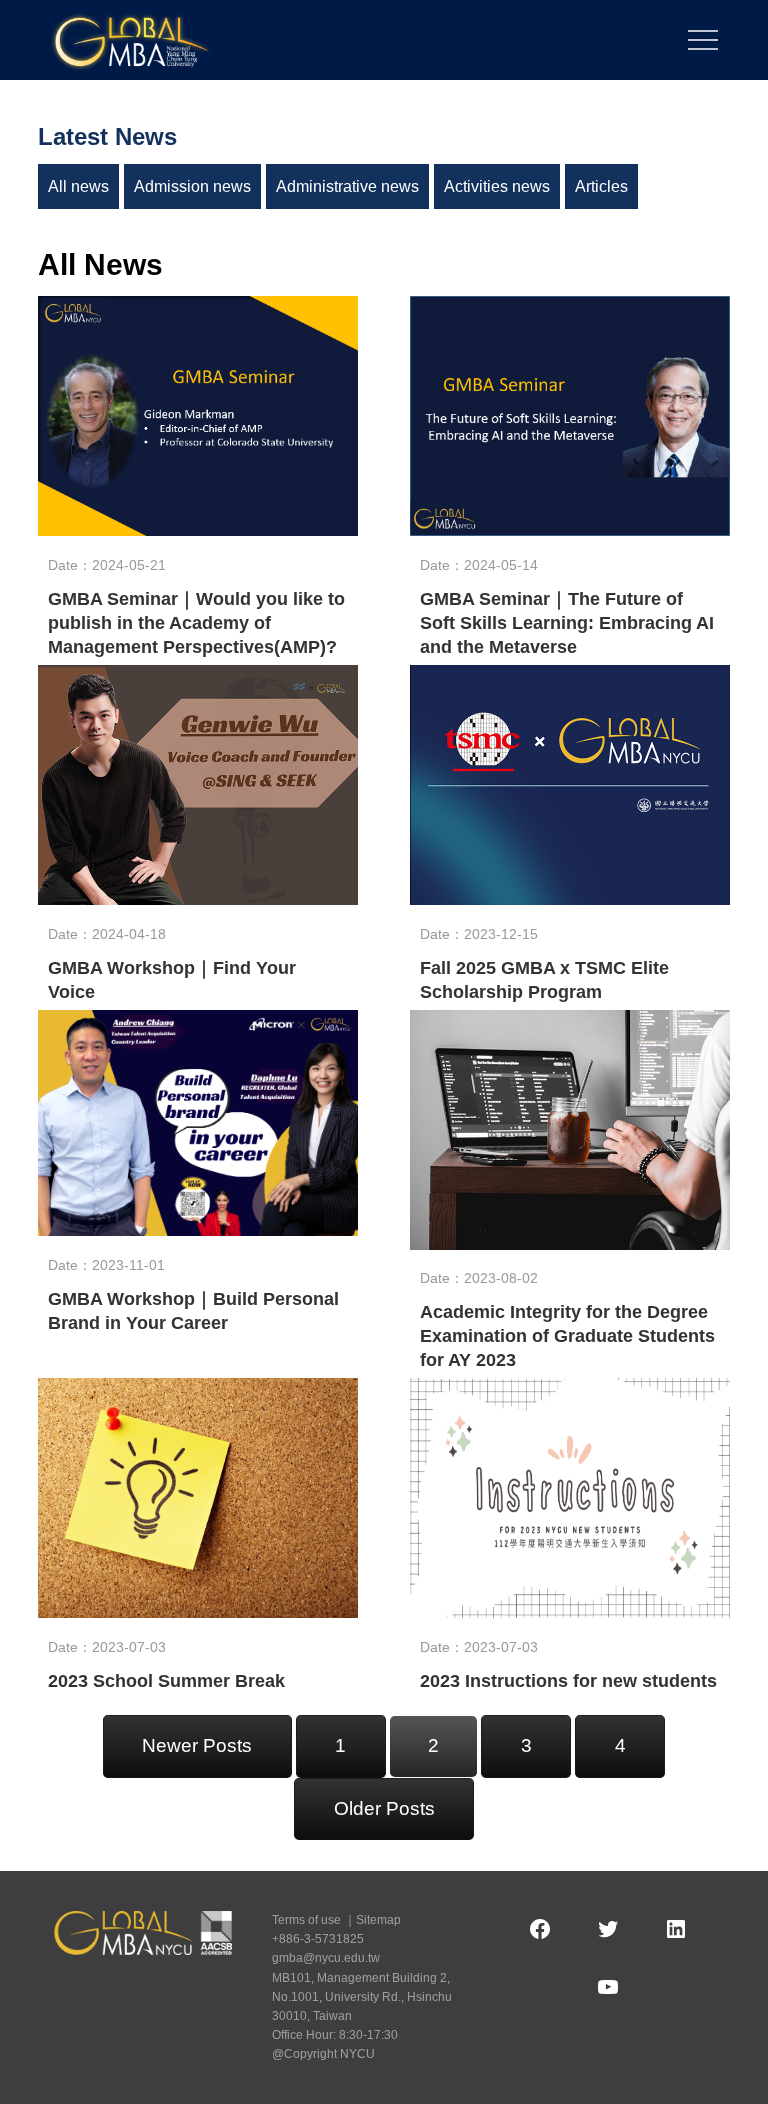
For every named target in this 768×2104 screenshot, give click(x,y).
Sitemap (378, 1920)
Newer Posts (197, 1745)
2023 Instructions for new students (568, 1681)
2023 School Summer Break (166, 1681)
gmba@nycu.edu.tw (326, 1958)
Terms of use (306, 1920)
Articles (601, 186)
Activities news (497, 186)
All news (78, 186)
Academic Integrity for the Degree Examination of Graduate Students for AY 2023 (567, 1336)
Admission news (192, 186)
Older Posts (384, 1808)
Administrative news (347, 186)
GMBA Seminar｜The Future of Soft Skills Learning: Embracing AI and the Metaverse (567, 623)
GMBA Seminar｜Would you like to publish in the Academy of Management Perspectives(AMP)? (196, 623)
